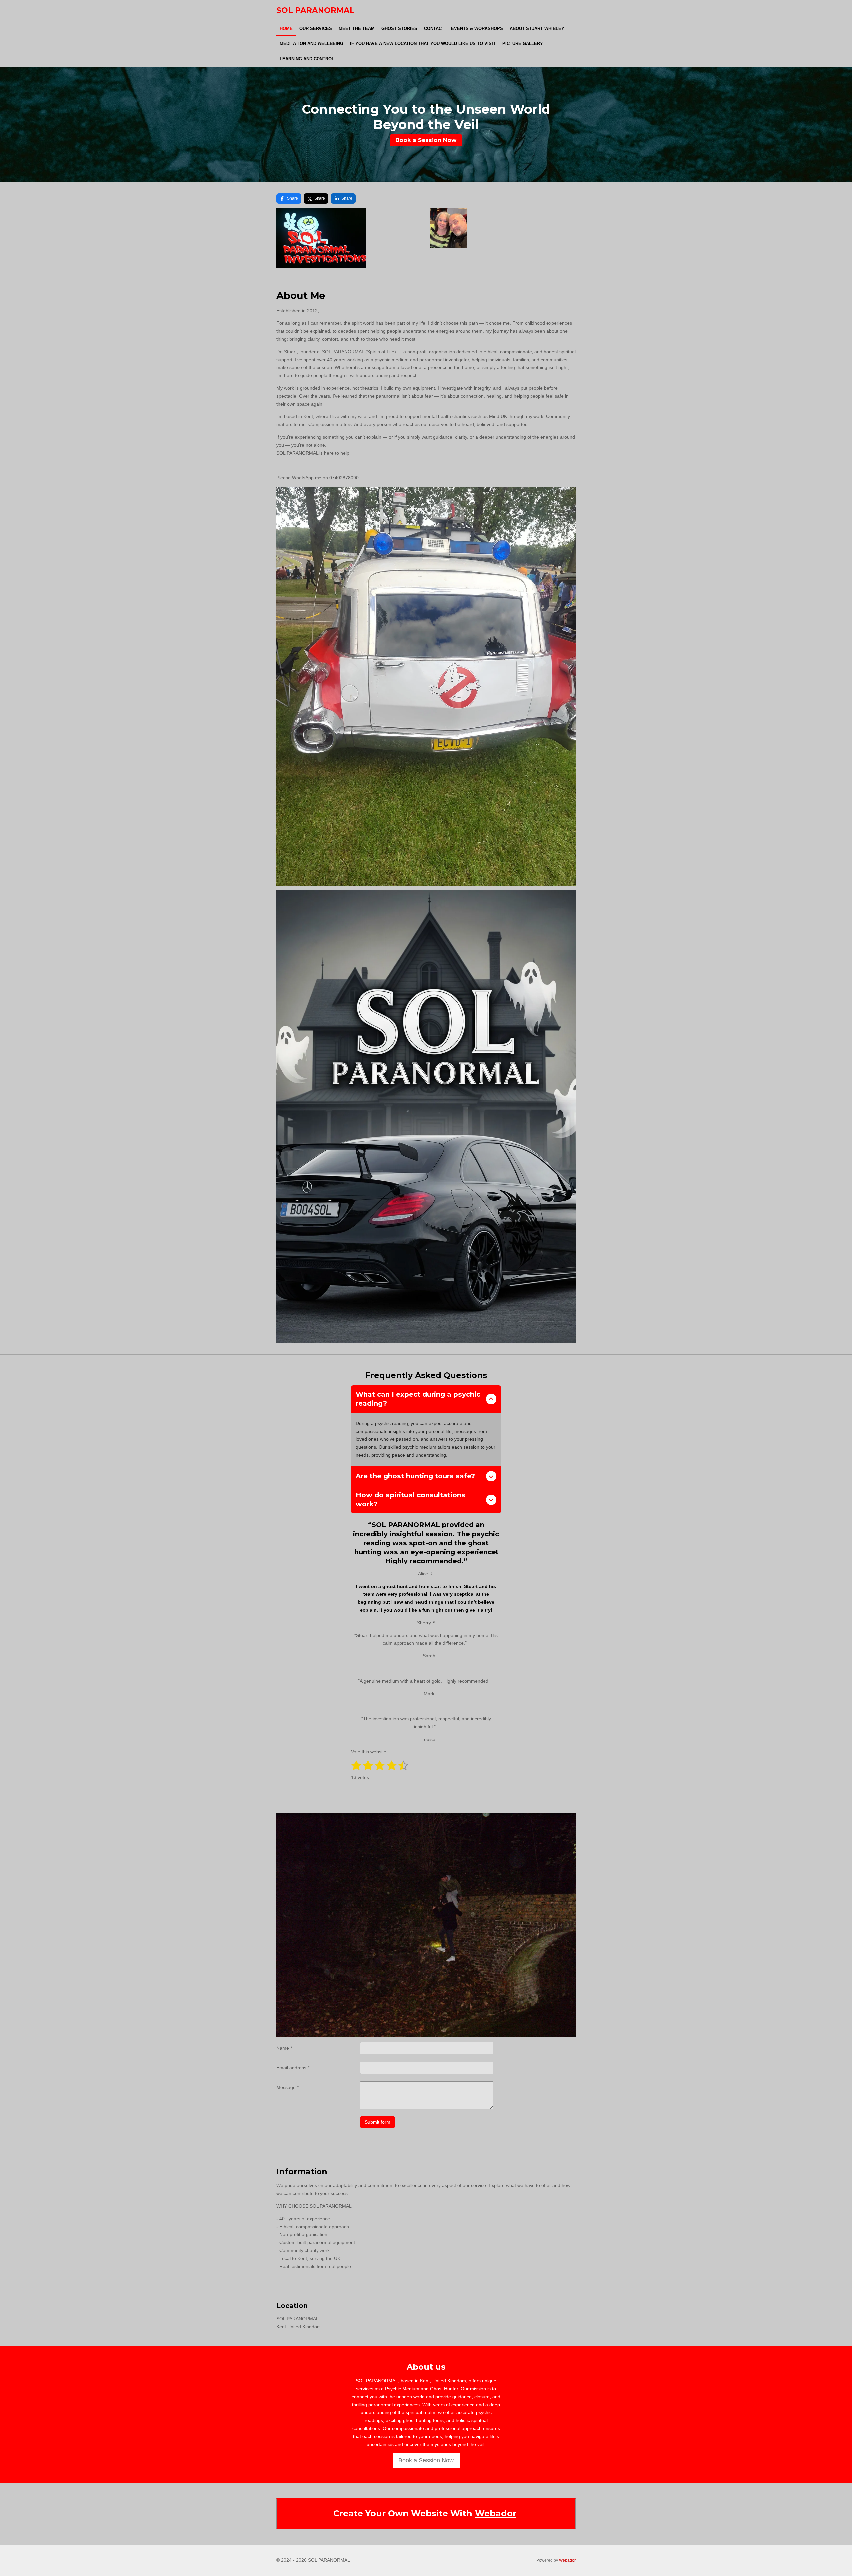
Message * (287, 2087)
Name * (284, 2048)
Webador (496, 2513)
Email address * (293, 2068)
